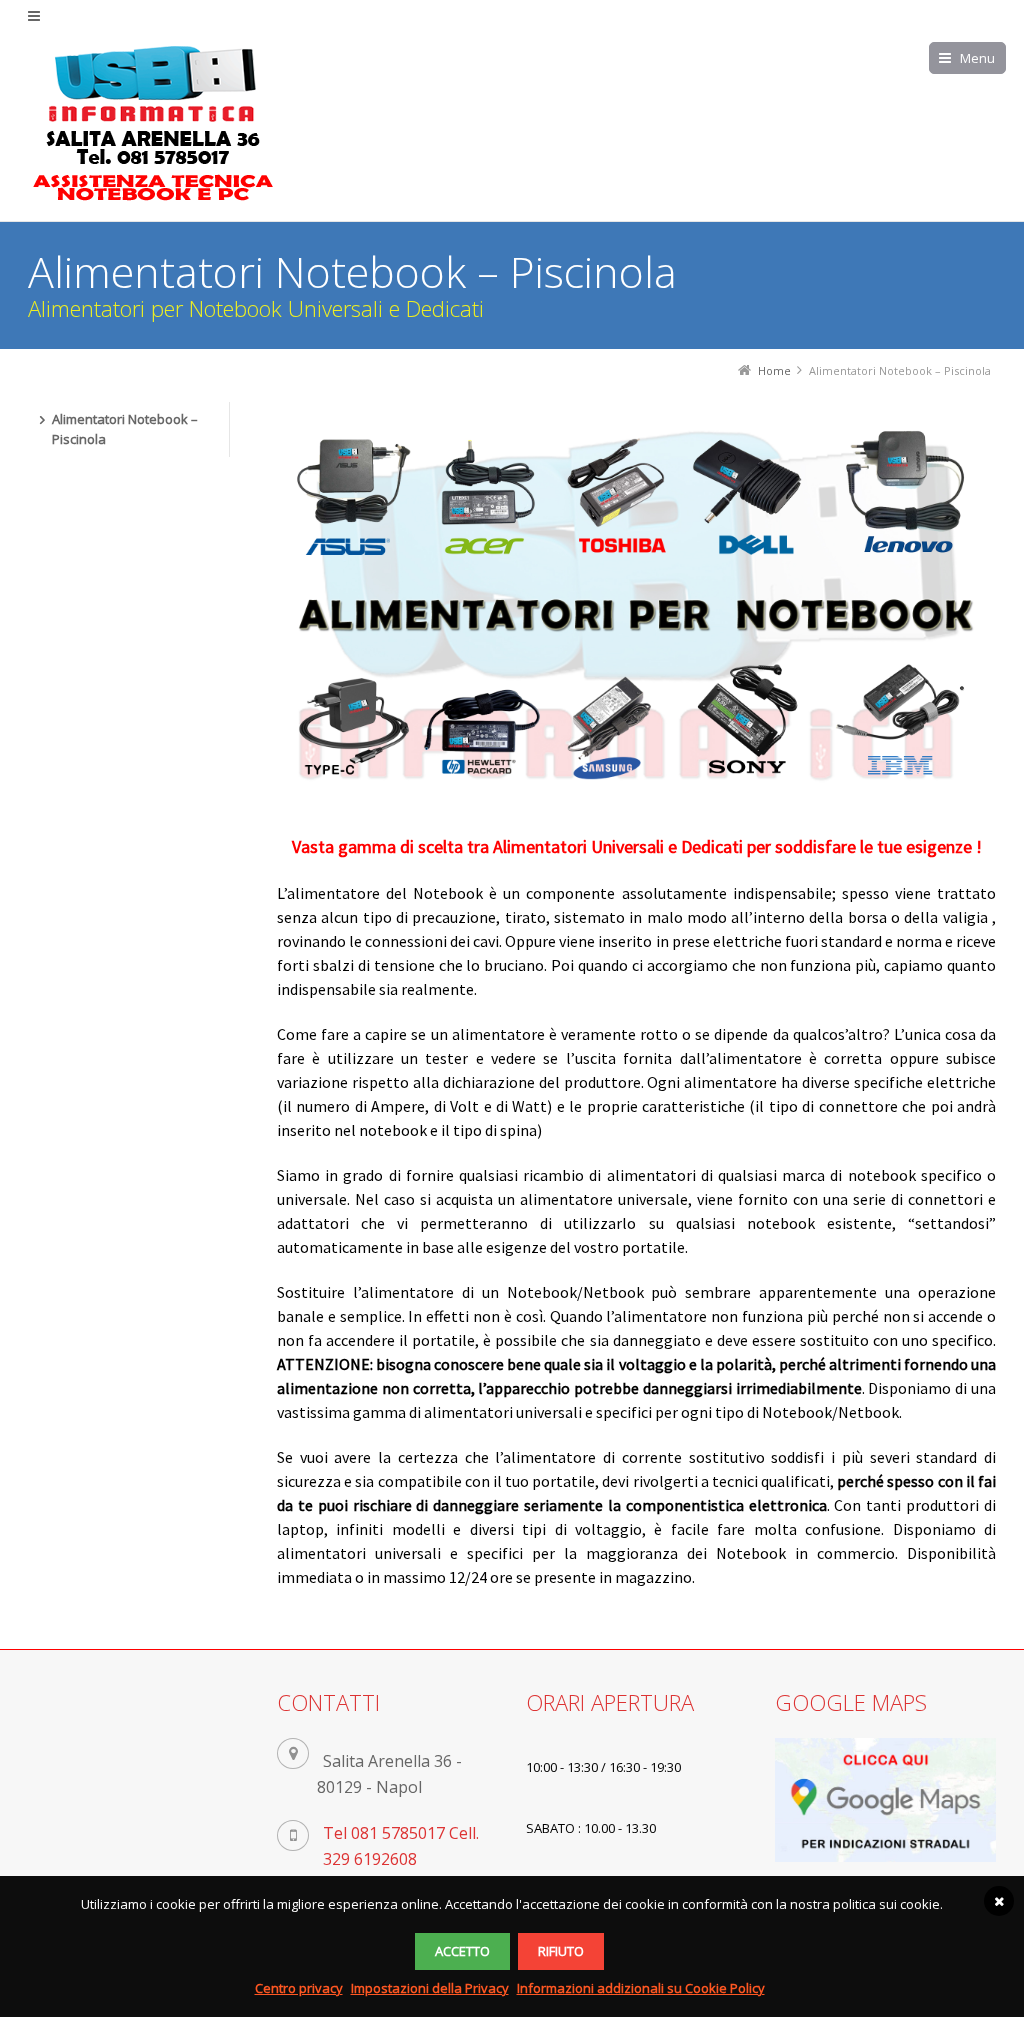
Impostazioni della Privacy (430, 1988)
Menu (977, 58)
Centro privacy (299, 1988)
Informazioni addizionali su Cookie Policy (641, 1988)
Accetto (462, 1951)
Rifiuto (561, 1951)
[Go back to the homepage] (153, 124)
